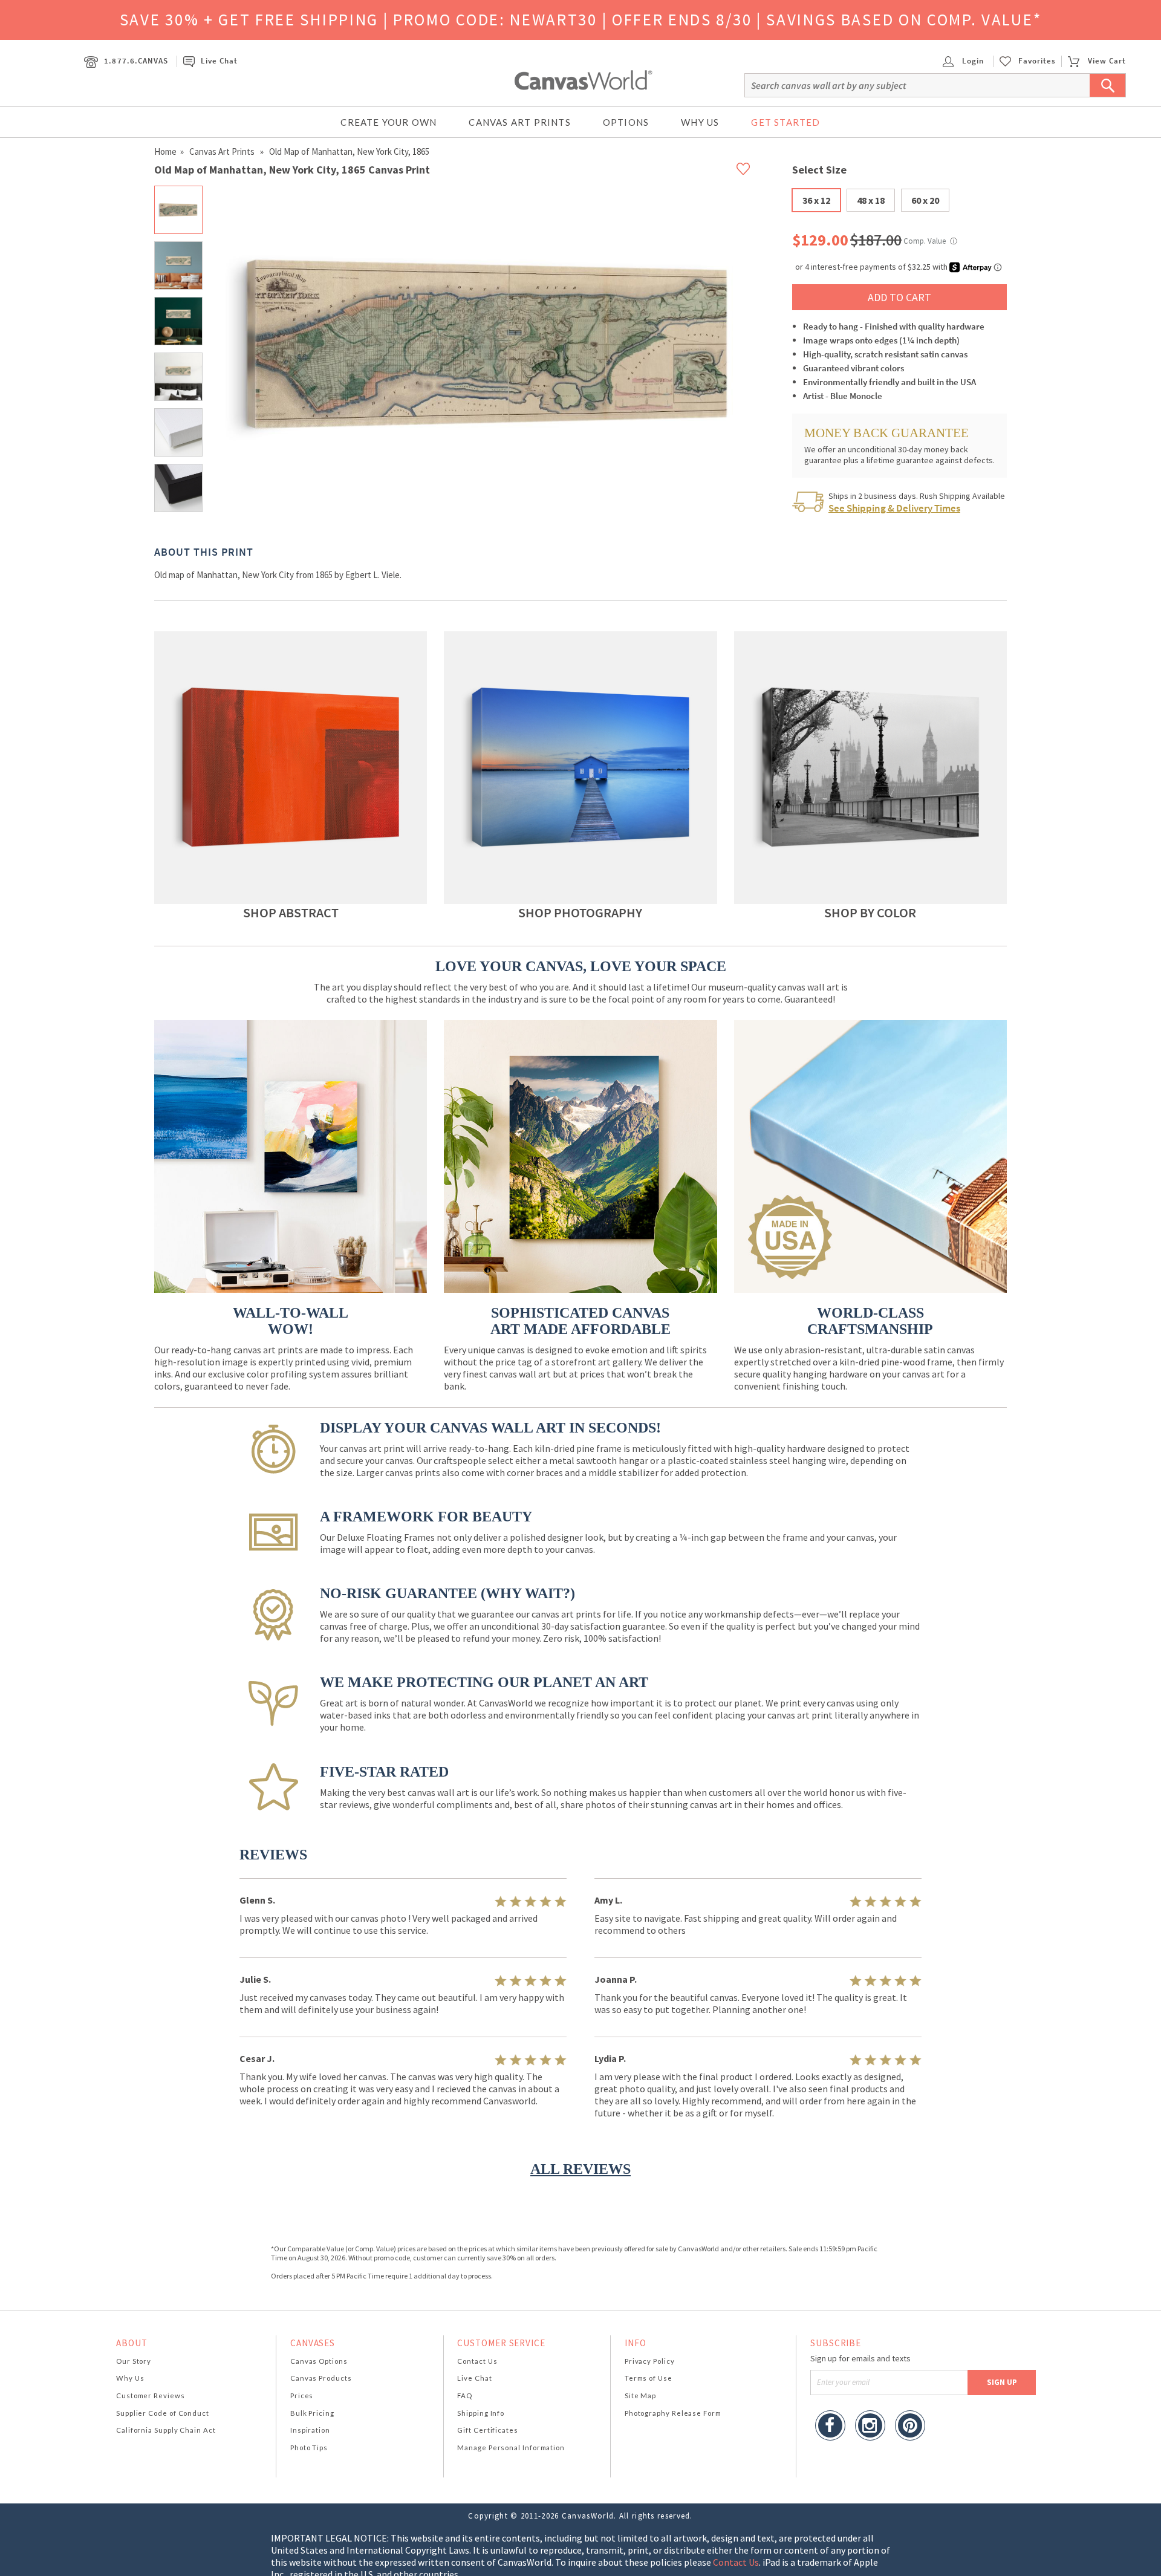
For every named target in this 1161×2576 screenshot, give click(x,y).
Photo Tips (309, 2448)
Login (972, 61)
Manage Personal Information (511, 2448)
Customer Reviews (151, 2395)
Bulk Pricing (312, 2413)
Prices (302, 2395)
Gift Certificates (488, 2430)
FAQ (465, 2395)
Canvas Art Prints (519, 122)
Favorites (1037, 61)
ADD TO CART (899, 297)
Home (165, 151)
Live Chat (219, 61)
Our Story (134, 2361)
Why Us (700, 122)
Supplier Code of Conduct (163, 2413)
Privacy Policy (650, 2361)
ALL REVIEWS (580, 2169)
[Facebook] (830, 2427)
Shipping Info (481, 2413)
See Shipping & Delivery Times (894, 508)
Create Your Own (389, 122)
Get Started (785, 122)
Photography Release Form (673, 2413)
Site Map (640, 2395)
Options (626, 122)
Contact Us (477, 2361)
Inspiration (310, 2430)
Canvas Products (321, 2378)
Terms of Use (649, 2378)
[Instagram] (870, 2427)
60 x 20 (925, 200)
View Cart (1107, 61)
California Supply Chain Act (166, 2430)
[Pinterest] (910, 2427)
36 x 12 (816, 200)
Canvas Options (319, 2361)
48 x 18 (871, 200)
